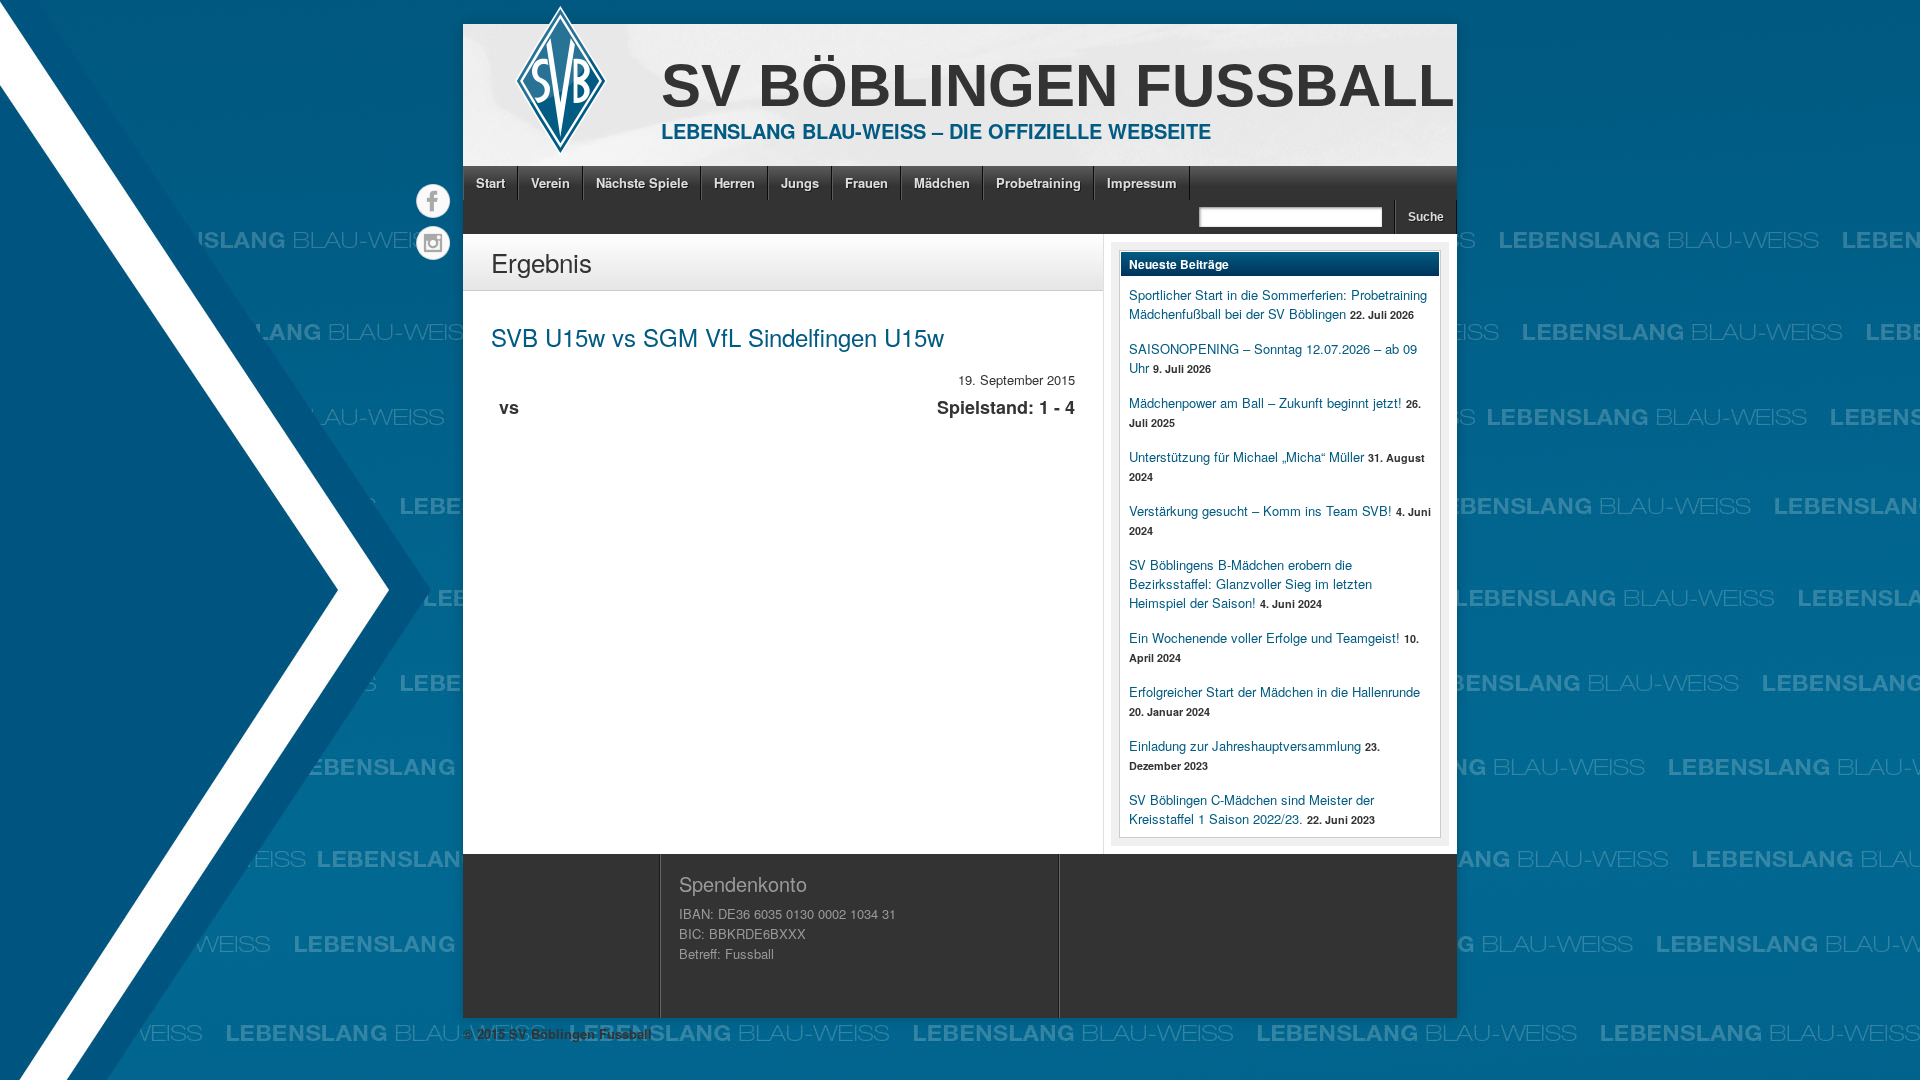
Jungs (800, 182)
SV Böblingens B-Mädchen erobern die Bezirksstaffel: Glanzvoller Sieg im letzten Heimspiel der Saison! (1250, 583)
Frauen (866, 182)
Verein (550, 182)
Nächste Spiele (642, 182)
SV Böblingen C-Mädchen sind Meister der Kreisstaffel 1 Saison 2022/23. (1251, 809)
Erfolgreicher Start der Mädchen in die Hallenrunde (1274, 691)
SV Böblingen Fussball (1058, 85)
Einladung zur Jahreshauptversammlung (1245, 745)
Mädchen (942, 182)
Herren (734, 182)
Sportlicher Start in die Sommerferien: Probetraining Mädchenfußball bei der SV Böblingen (1278, 304)
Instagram (433, 243)
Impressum (1142, 182)
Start (490, 182)
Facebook (433, 201)
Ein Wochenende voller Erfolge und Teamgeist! (1264, 637)
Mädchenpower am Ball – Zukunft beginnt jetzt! (1265, 402)
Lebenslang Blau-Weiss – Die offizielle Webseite (936, 130)
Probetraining (1038, 182)
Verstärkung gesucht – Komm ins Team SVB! (1260, 510)
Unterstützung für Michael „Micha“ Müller (1246, 456)
